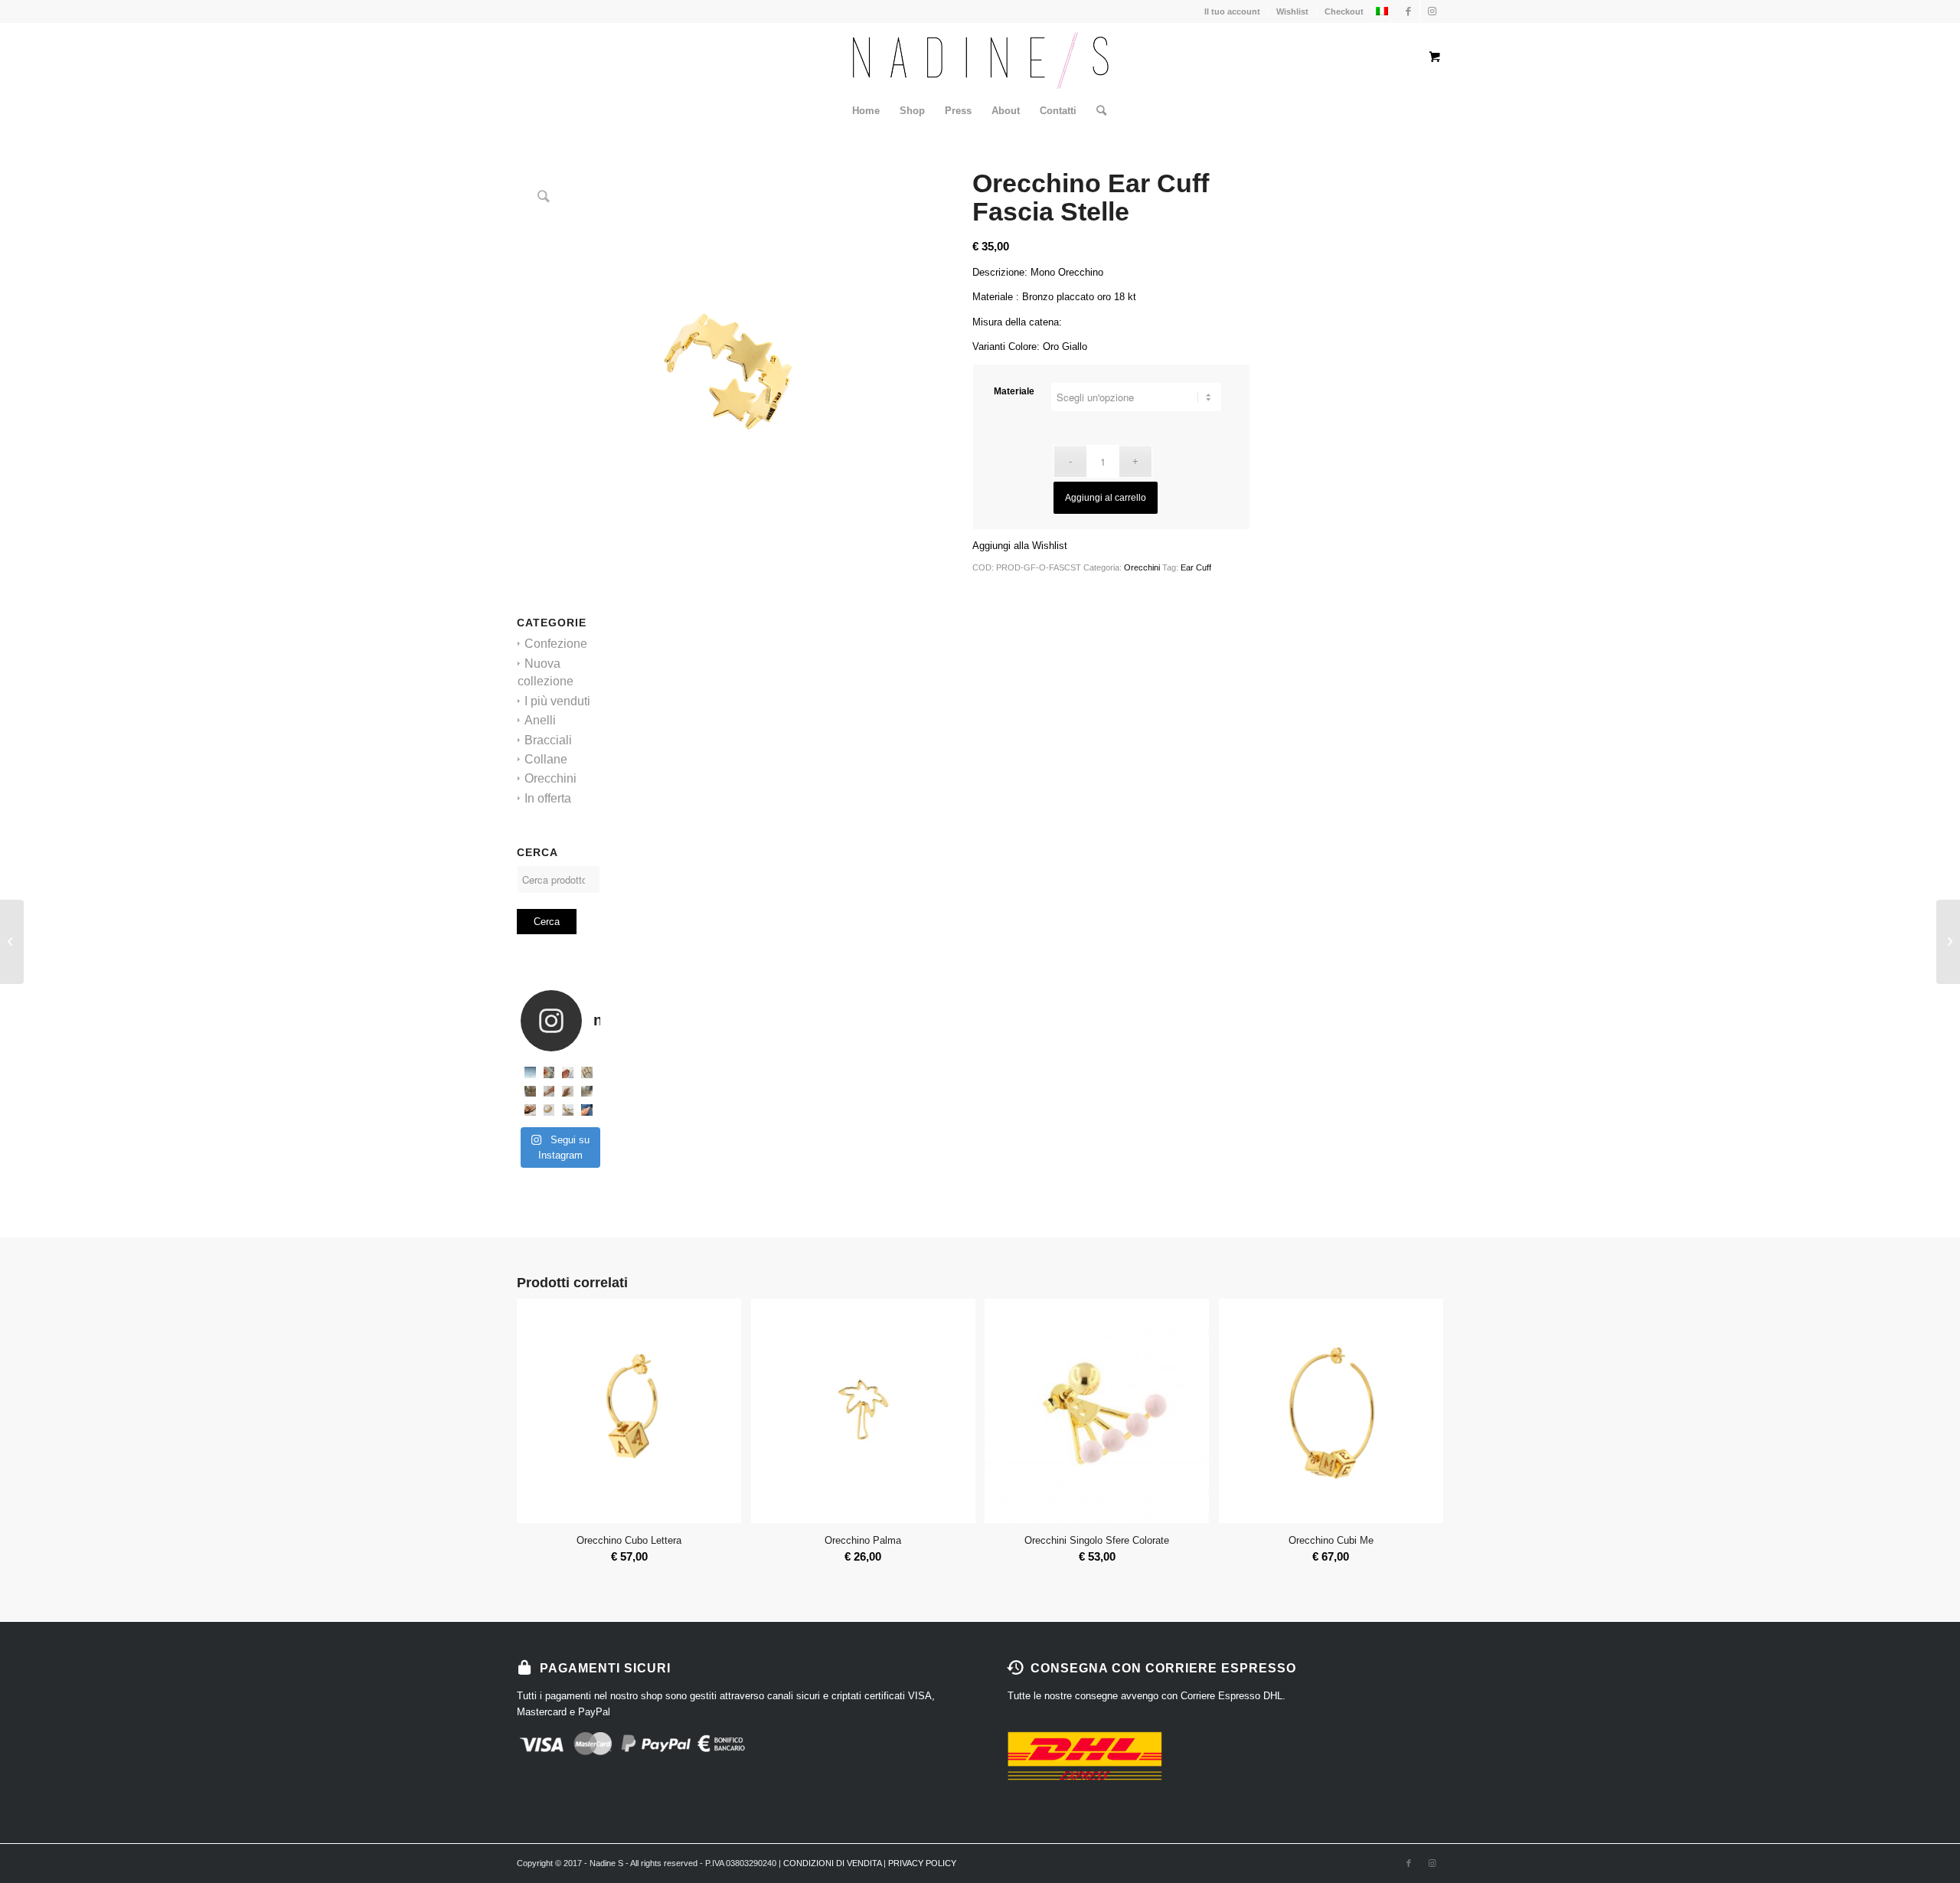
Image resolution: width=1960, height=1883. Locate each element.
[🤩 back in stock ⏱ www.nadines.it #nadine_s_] (587, 1072)
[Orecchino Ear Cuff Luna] (12, 942)
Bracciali (548, 740)
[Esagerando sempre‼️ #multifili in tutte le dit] (530, 1110)
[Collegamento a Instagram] (1432, 11)
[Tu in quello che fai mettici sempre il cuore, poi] (568, 1092)
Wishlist (1292, 11)
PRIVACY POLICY (922, 1863)
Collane (546, 759)
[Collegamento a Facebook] (1408, 11)
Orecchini (550, 778)
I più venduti (557, 701)
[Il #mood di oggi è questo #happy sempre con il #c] (568, 1110)
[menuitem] (866, 111)
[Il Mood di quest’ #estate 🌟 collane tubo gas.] (530, 1072)
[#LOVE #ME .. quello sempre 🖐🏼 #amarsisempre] (549, 1072)
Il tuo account (1232, 11)
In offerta (548, 798)
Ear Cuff (1196, 567)
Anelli (540, 720)
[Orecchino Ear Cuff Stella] (1948, 942)
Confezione (556, 644)
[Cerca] (1096, 111)
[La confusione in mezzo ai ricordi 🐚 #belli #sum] (530, 1092)
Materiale (1014, 391)
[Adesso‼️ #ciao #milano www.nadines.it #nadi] (587, 1110)
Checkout (1344, 11)
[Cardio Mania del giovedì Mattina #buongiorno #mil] (587, 1092)
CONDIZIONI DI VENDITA (832, 1863)
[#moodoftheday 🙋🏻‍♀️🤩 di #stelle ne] (549, 1092)
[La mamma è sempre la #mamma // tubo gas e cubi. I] (549, 1110)
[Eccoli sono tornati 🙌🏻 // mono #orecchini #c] (568, 1072)
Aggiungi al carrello (1106, 498)
